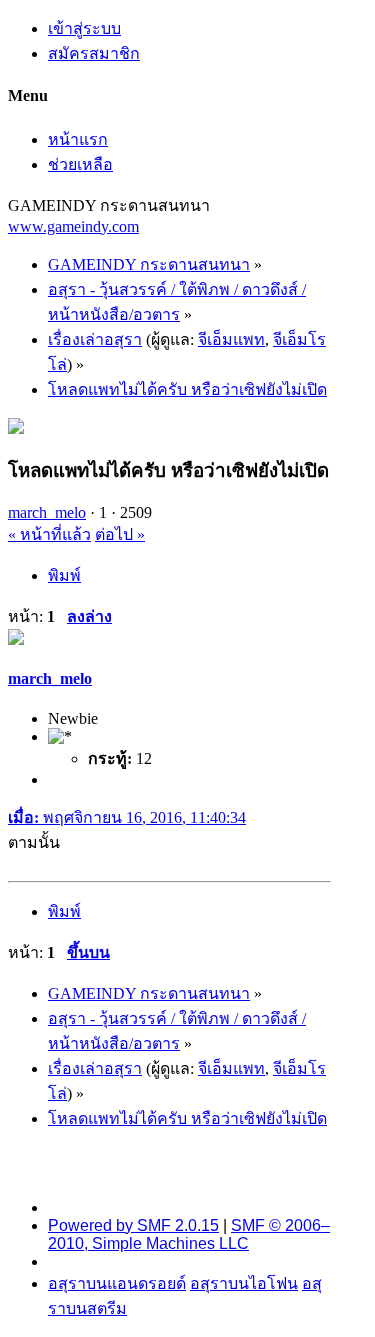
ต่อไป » (120, 534)
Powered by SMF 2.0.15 (133, 1225)
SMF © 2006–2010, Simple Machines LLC (189, 1234)
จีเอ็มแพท (231, 339)
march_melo (47, 512)
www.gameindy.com (73, 226)
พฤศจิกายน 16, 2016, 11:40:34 (127, 817)
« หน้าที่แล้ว (49, 534)
